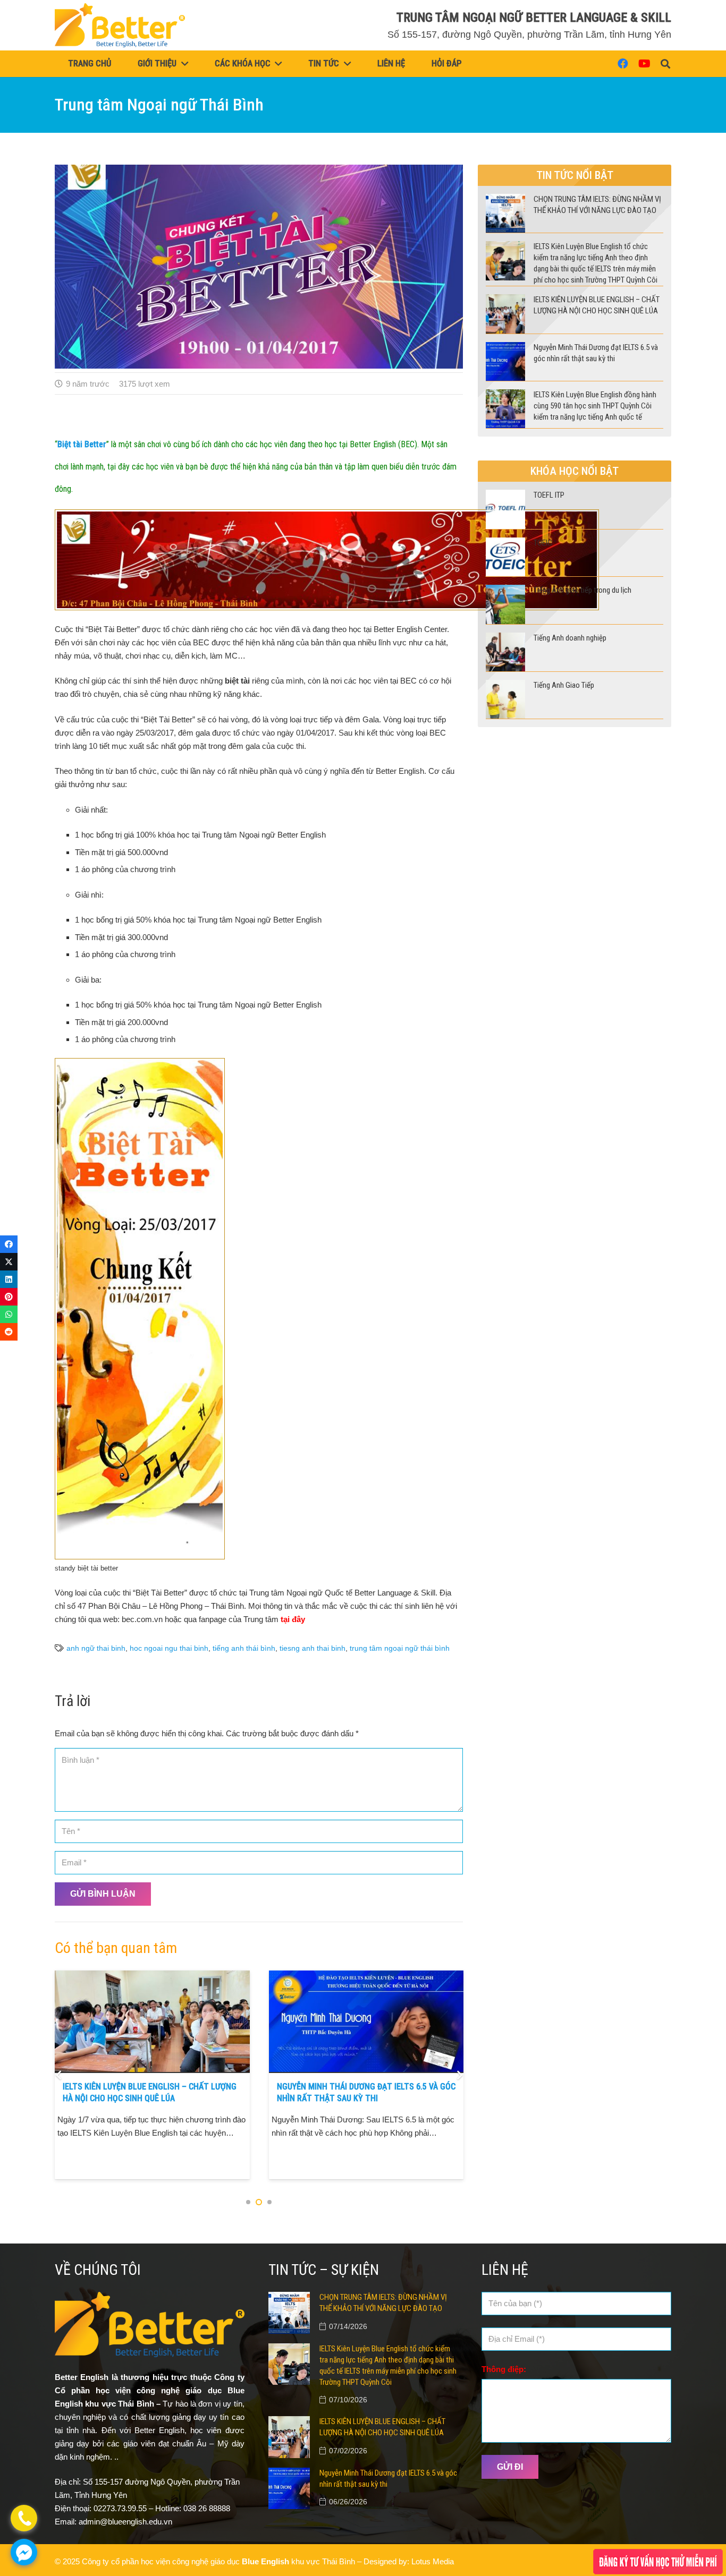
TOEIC (543, 543)
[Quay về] (59, 2075)
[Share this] (9, 1244)
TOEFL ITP (549, 495)
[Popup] (658, 2562)
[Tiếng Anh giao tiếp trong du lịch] (505, 591)
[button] (665, 64)
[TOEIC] (505, 544)
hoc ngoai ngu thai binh (169, 1648)
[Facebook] (623, 64)
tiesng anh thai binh (313, 1648)
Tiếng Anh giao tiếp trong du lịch (583, 590)
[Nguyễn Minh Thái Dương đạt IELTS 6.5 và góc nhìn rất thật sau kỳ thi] (153, 1977)
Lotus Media (433, 2561)
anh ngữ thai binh (96, 1648)
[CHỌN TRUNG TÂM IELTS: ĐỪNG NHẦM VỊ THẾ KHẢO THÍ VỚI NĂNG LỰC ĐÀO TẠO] (505, 201)
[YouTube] (644, 64)
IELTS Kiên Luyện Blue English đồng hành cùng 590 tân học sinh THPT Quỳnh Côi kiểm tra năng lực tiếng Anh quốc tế (364, 2099)
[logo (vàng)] (120, 25)
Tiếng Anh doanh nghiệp (570, 638)
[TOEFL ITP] (505, 496)
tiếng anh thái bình (244, 1648)
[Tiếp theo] (459, 2075)
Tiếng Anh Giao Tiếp (564, 685)
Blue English (265, 2561)
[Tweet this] (9, 1262)
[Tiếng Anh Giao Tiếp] (505, 686)
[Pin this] (9, 1297)
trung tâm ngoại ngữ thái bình (400, 1648)
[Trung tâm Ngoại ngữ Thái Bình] (259, 171)
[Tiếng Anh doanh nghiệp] (505, 639)
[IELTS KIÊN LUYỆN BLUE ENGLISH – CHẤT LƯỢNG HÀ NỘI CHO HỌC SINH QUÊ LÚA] (505, 301)
